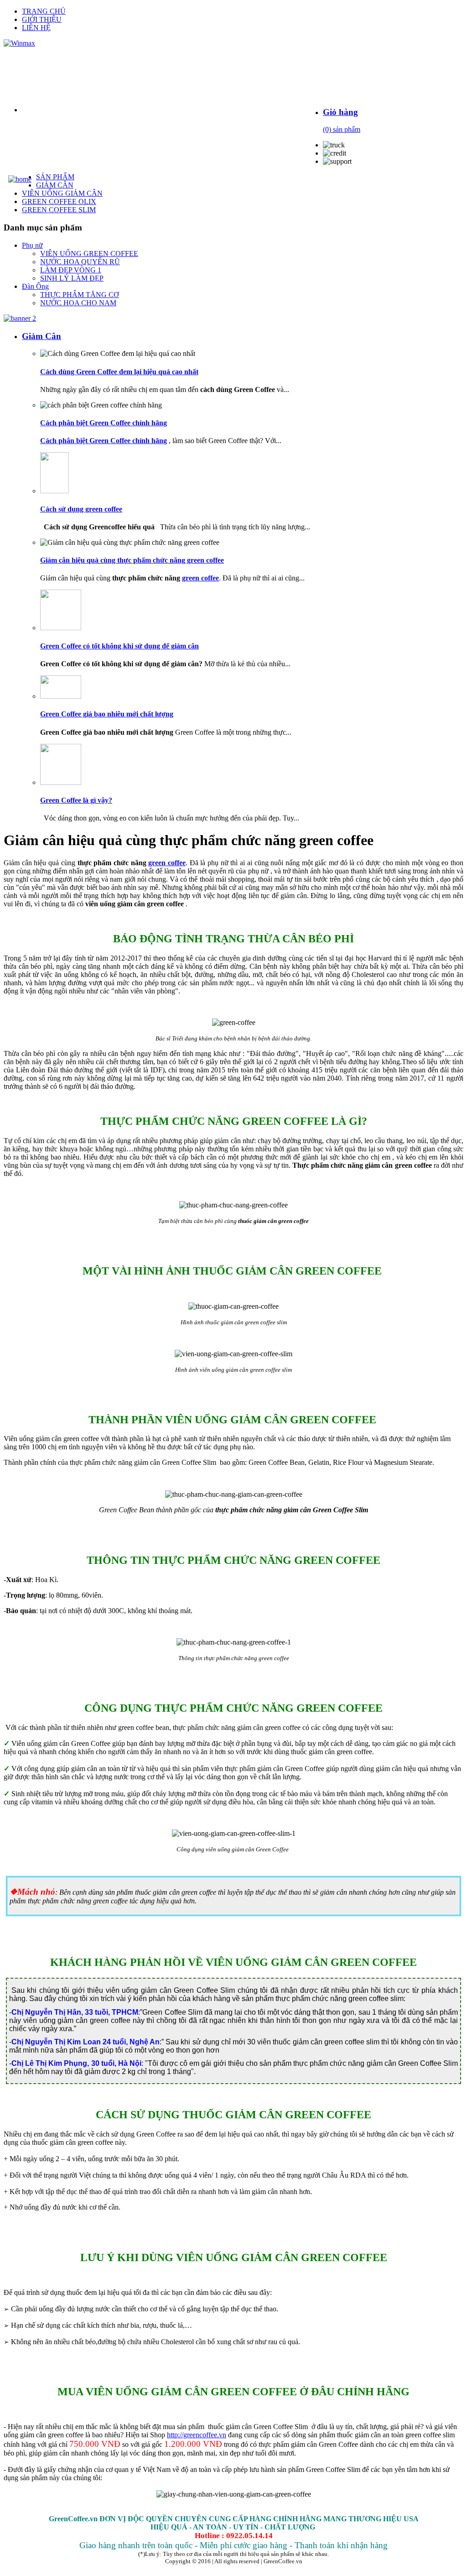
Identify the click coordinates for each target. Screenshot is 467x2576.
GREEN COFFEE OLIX (59, 201)
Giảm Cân (42, 336)
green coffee (200, 578)
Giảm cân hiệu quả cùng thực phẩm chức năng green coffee (132, 560)
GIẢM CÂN (55, 185)
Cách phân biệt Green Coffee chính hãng (104, 423)
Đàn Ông (35, 286)
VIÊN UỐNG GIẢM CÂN (62, 193)
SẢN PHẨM (55, 177)
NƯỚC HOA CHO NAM (78, 303)
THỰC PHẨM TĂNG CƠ (80, 295)
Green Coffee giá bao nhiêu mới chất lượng (107, 714)
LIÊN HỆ (36, 28)
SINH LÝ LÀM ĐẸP (72, 278)
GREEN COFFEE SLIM (59, 210)
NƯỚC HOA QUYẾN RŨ (80, 262)
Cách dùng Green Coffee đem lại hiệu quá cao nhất (119, 372)
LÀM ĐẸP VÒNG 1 (71, 270)
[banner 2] (20, 318)
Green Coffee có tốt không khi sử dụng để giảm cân (119, 646)
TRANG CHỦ (44, 11)
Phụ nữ (32, 245)
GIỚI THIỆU (42, 19)
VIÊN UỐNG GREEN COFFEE (89, 253)
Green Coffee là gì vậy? (76, 800)
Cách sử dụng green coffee (81, 509)
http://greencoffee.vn (197, 2435)
